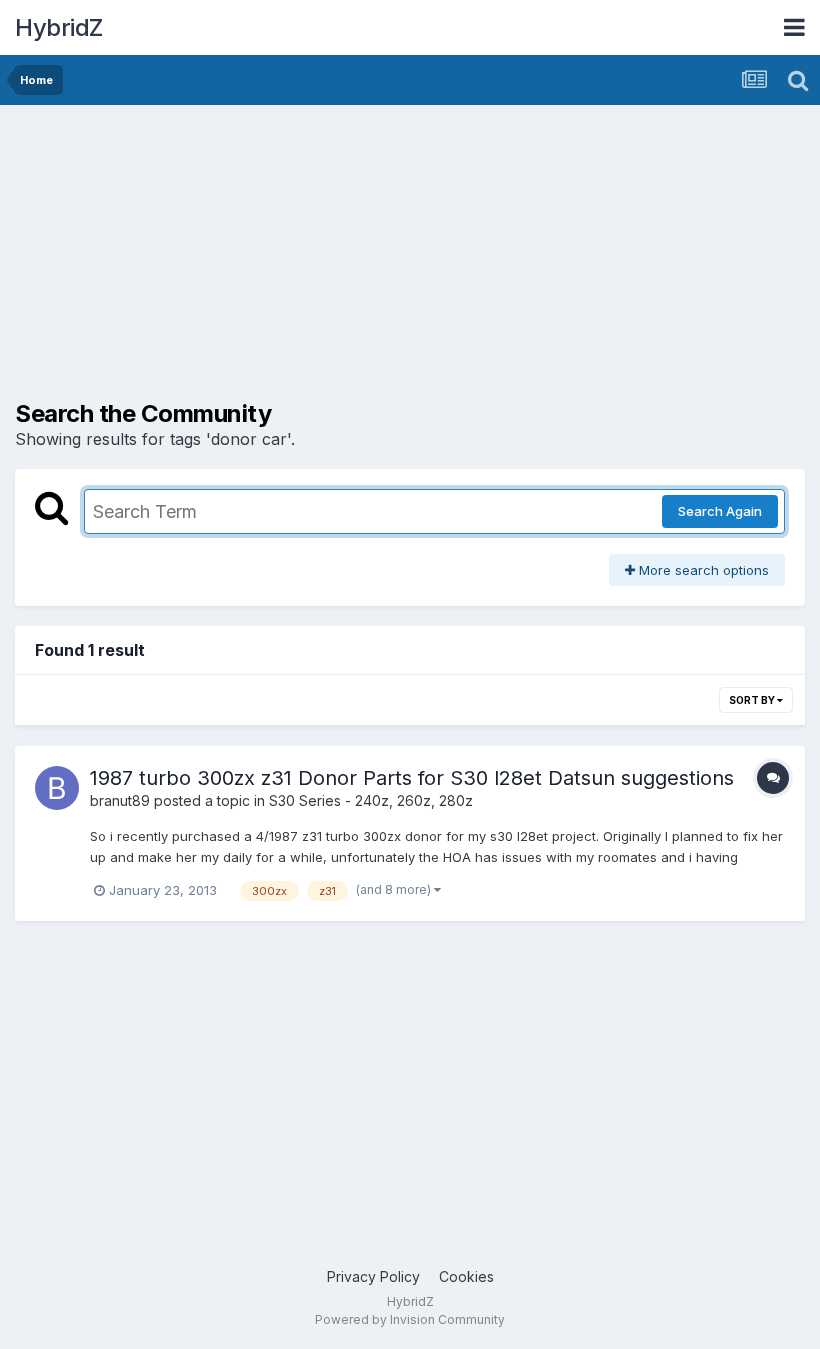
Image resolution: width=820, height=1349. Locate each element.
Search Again (720, 511)
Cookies (466, 1276)
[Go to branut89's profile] (57, 788)
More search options (702, 570)
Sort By (753, 700)
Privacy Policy (373, 1276)
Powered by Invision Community (410, 1319)
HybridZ (59, 27)
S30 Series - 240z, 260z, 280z (371, 800)
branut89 (120, 800)
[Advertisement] (249, 260)
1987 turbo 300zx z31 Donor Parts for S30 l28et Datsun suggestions (412, 778)
